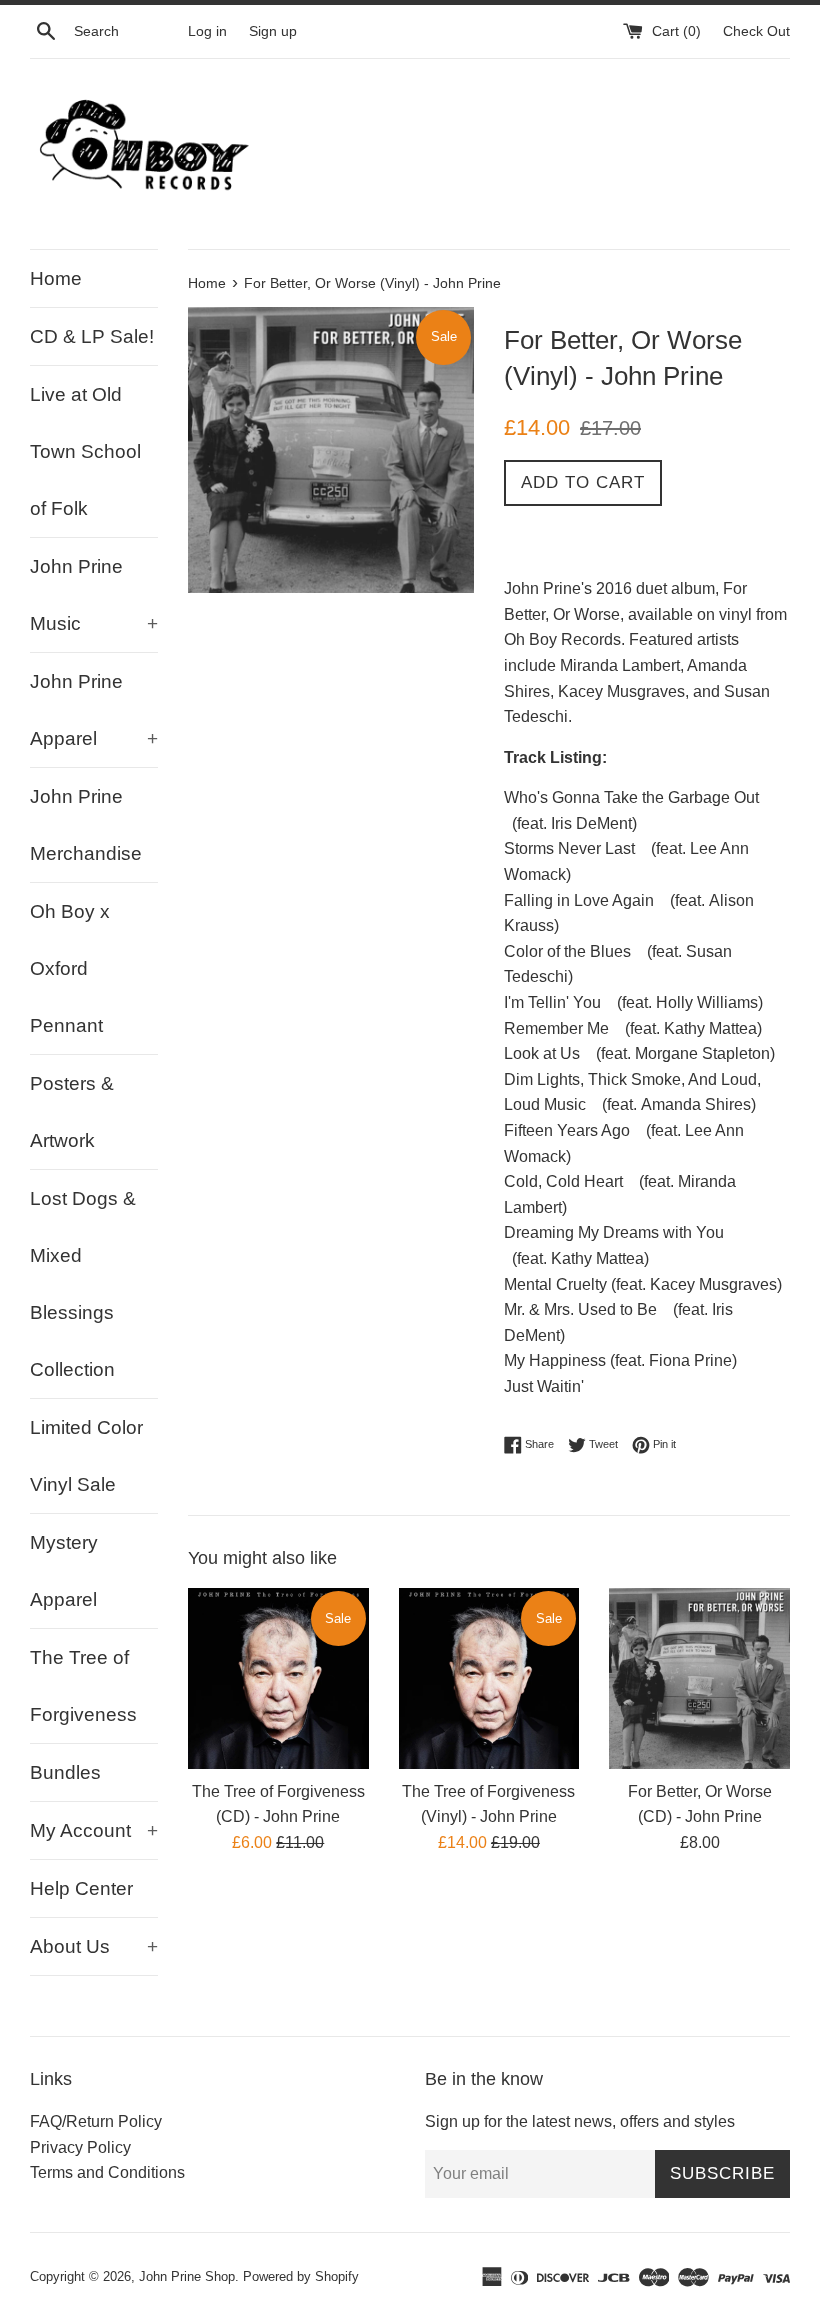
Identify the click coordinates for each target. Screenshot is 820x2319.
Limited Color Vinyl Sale (86, 1456)
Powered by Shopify (301, 2276)
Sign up (273, 31)
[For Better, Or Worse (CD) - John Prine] (699, 1678)
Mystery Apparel (64, 1571)
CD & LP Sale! (92, 336)
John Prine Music (94, 595)
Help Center (81, 1888)
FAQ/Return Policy (96, 2121)
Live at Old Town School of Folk (85, 451)
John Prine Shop (187, 2276)
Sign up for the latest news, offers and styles (580, 2121)
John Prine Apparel (94, 710)
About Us (94, 1946)
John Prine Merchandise (86, 825)
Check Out (756, 31)
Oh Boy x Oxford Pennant (70, 968)
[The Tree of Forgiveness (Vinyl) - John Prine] (489, 1678)
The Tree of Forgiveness (83, 1686)
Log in (207, 31)
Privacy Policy (80, 2147)
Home (56, 278)
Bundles (65, 1772)
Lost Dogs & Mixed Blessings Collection (83, 1284)
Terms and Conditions (107, 2172)
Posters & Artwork (72, 1112)
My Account (94, 1830)
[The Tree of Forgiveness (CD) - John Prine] (278, 1678)
